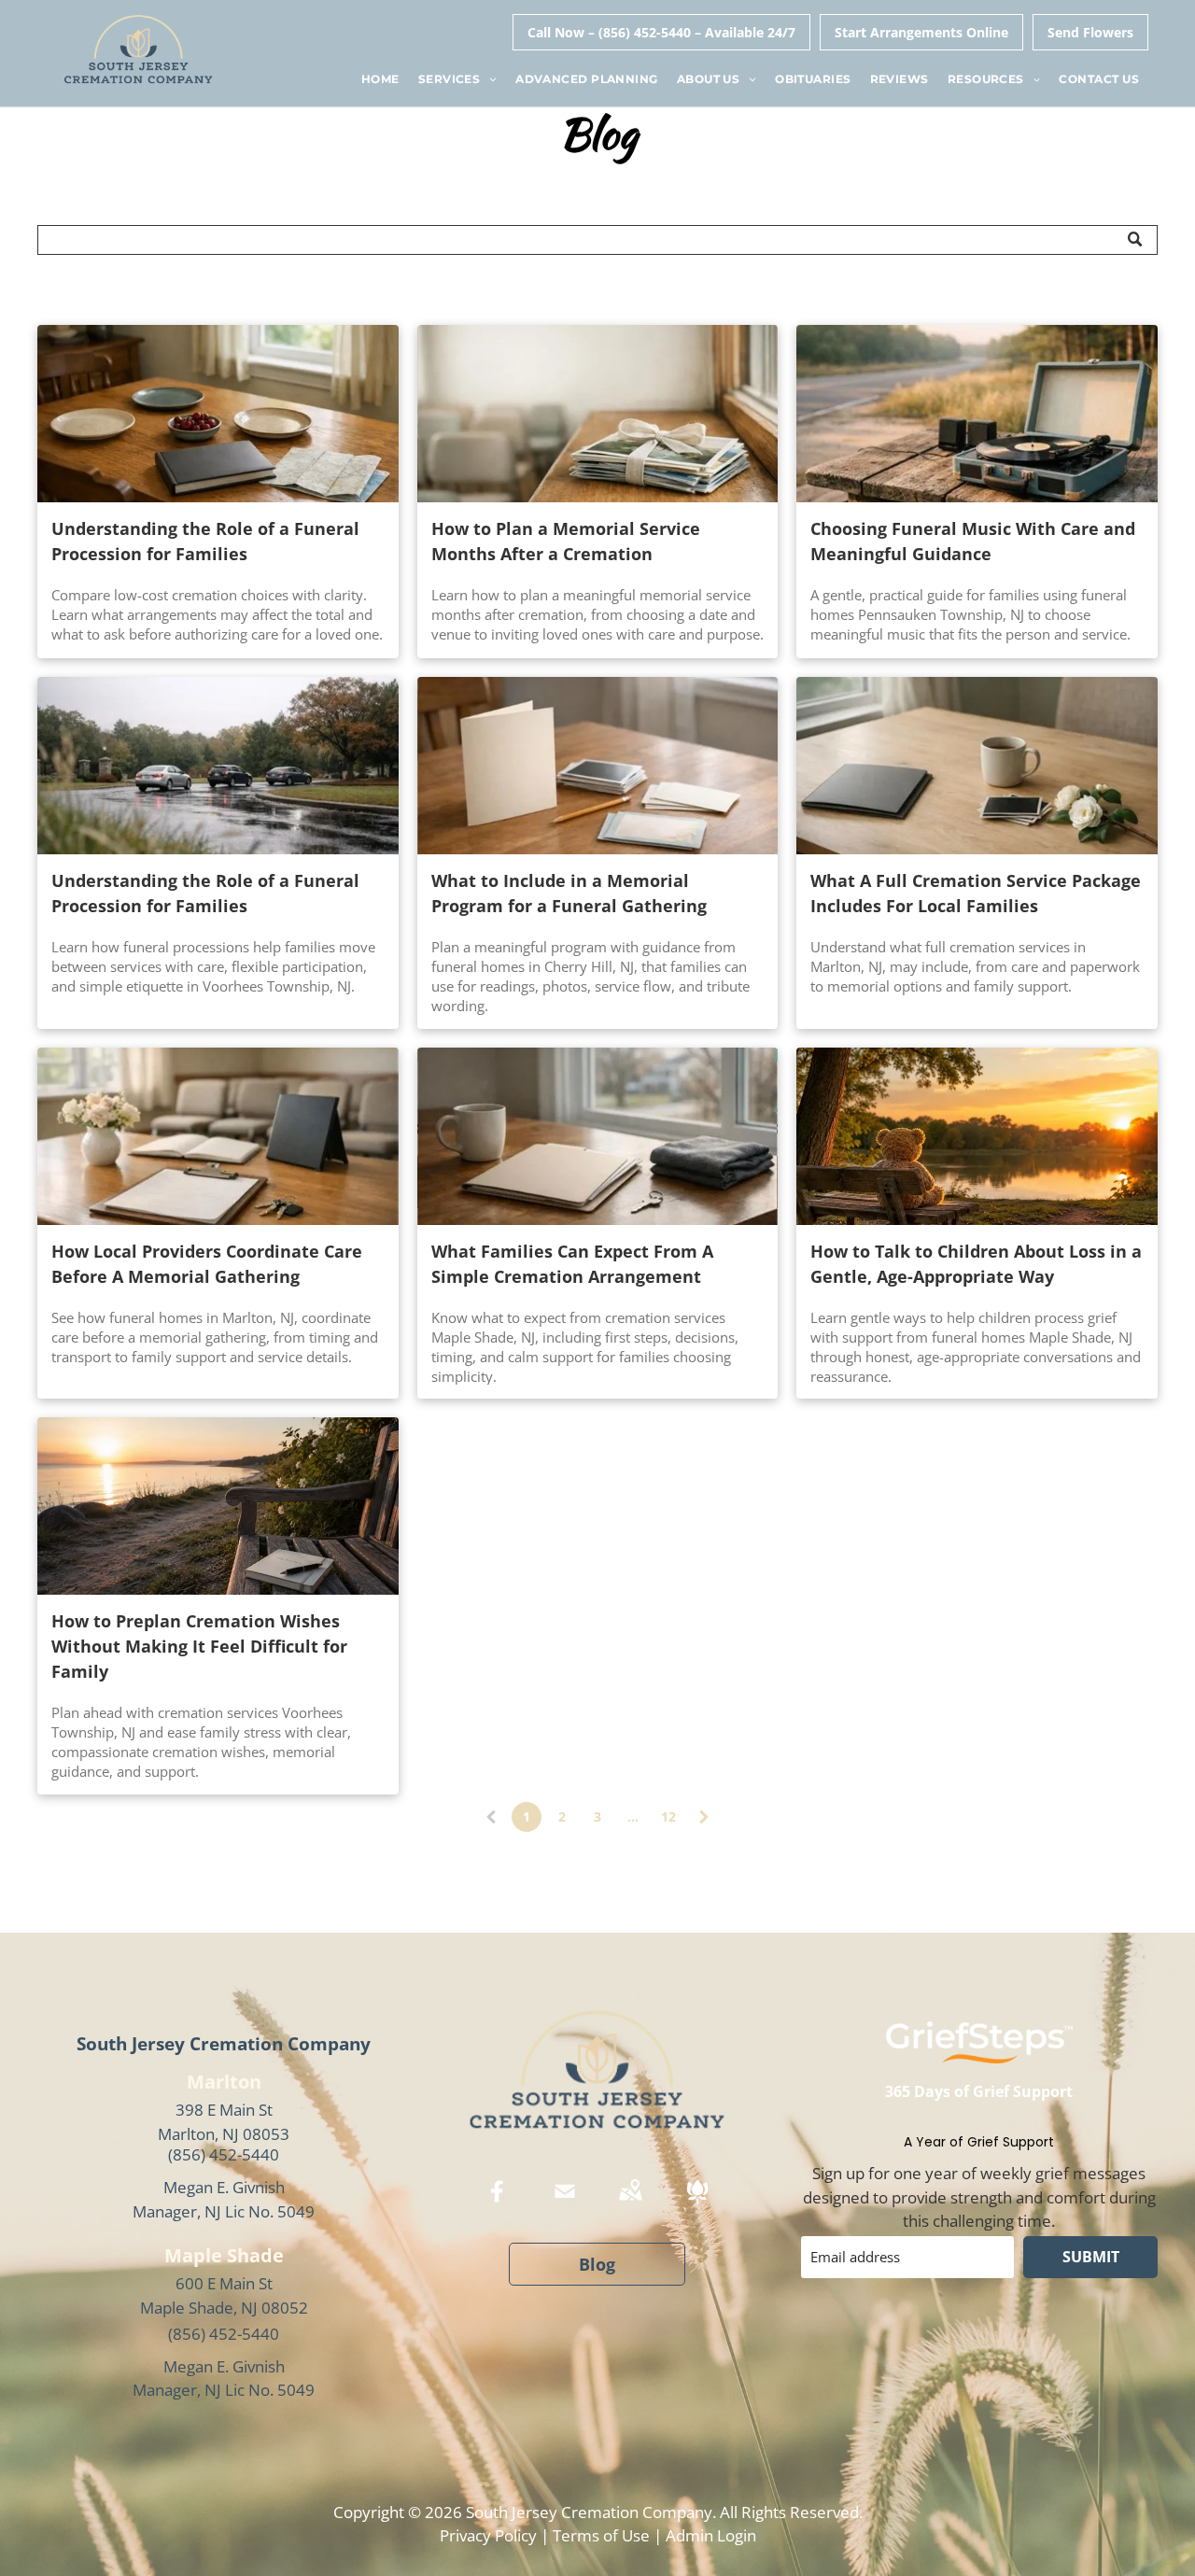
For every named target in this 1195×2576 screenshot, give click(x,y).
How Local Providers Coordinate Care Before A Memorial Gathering (207, 1264)
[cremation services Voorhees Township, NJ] (218, 1506)
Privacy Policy (488, 2535)
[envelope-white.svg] (565, 2204)
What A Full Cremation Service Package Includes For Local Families (976, 893)
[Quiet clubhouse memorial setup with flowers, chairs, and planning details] (218, 1136)
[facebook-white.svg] (498, 2204)
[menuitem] (380, 80)
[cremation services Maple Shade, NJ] (598, 1136)
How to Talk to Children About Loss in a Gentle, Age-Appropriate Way (976, 1264)
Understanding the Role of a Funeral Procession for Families (205, 541)
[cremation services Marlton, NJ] (977, 766)
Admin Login (711, 2535)
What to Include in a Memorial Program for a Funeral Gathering (569, 893)
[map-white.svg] (630, 2204)
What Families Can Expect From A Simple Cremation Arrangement (572, 1264)
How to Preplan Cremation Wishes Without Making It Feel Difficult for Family (199, 1646)
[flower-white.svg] (697, 2204)
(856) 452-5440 (224, 2154)
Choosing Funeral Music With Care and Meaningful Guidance (973, 541)
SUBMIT (1091, 2257)
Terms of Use (601, 2535)
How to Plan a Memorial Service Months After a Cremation (566, 541)
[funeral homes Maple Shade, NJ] (977, 1136)
